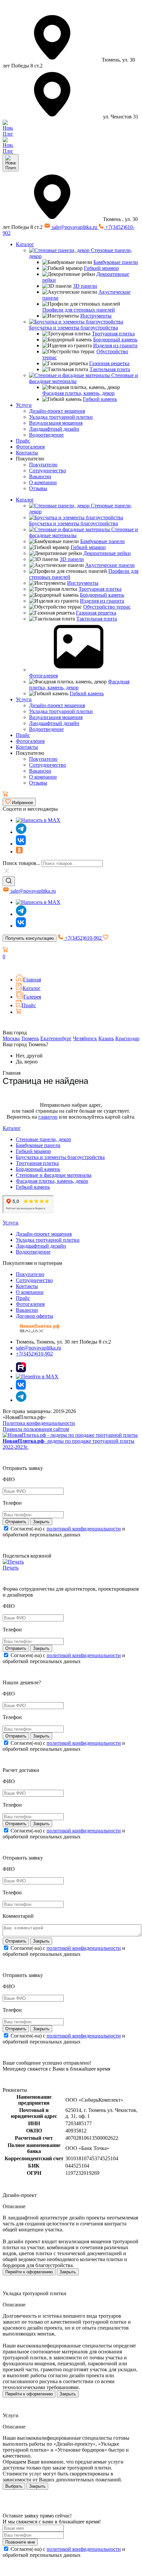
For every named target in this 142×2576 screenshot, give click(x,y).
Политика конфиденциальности (39, 1423)
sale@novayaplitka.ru (74, 227)
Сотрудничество (48, 471)
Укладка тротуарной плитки (61, 417)
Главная (32, 980)
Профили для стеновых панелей (79, 310)
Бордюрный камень (115, 340)
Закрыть (68, 2272)
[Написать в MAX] (38, 820)
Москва (11, 1038)
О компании (43, 482)
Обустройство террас (107, 607)
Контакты (27, 453)
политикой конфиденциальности (84, 1529)
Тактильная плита (110, 369)
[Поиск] (9, 881)
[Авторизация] (7, 966)
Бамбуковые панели (116, 262)
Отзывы (38, 488)
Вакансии (40, 476)
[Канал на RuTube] (21, 1371)
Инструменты (96, 316)
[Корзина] (5, 795)
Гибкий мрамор (101, 268)
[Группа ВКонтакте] (21, 844)
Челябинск (85, 1038)
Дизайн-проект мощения (57, 411)
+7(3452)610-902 (83, 938)
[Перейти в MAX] (37, 1376)
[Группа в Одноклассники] (19, 852)
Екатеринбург (56, 1038)
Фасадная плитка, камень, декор (78, 393)
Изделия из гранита (115, 345)
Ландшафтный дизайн (54, 429)
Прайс (23, 441)
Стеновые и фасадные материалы (54, 1175)
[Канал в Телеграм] (21, 832)
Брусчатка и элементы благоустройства (73, 328)
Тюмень (30, 1038)
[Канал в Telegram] (21, 914)
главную (48, 1117)
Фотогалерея (30, 447)
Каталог (25, 244)
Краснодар (127, 1038)
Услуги (24, 405)
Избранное (22, 803)
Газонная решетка (109, 363)
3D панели (85, 286)
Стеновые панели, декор (43, 1139)
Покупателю (43, 465)
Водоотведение (46, 435)
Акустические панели (110, 565)
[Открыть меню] (11, 163)
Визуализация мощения (56, 423)
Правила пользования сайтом (36, 1429)
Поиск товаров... (21, 863)
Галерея (32, 997)
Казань (106, 1038)
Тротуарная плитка (113, 334)
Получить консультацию (30, 938)
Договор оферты (35, 1316)
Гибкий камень (100, 399)
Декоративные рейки (107, 553)
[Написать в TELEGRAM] (8, 151)
